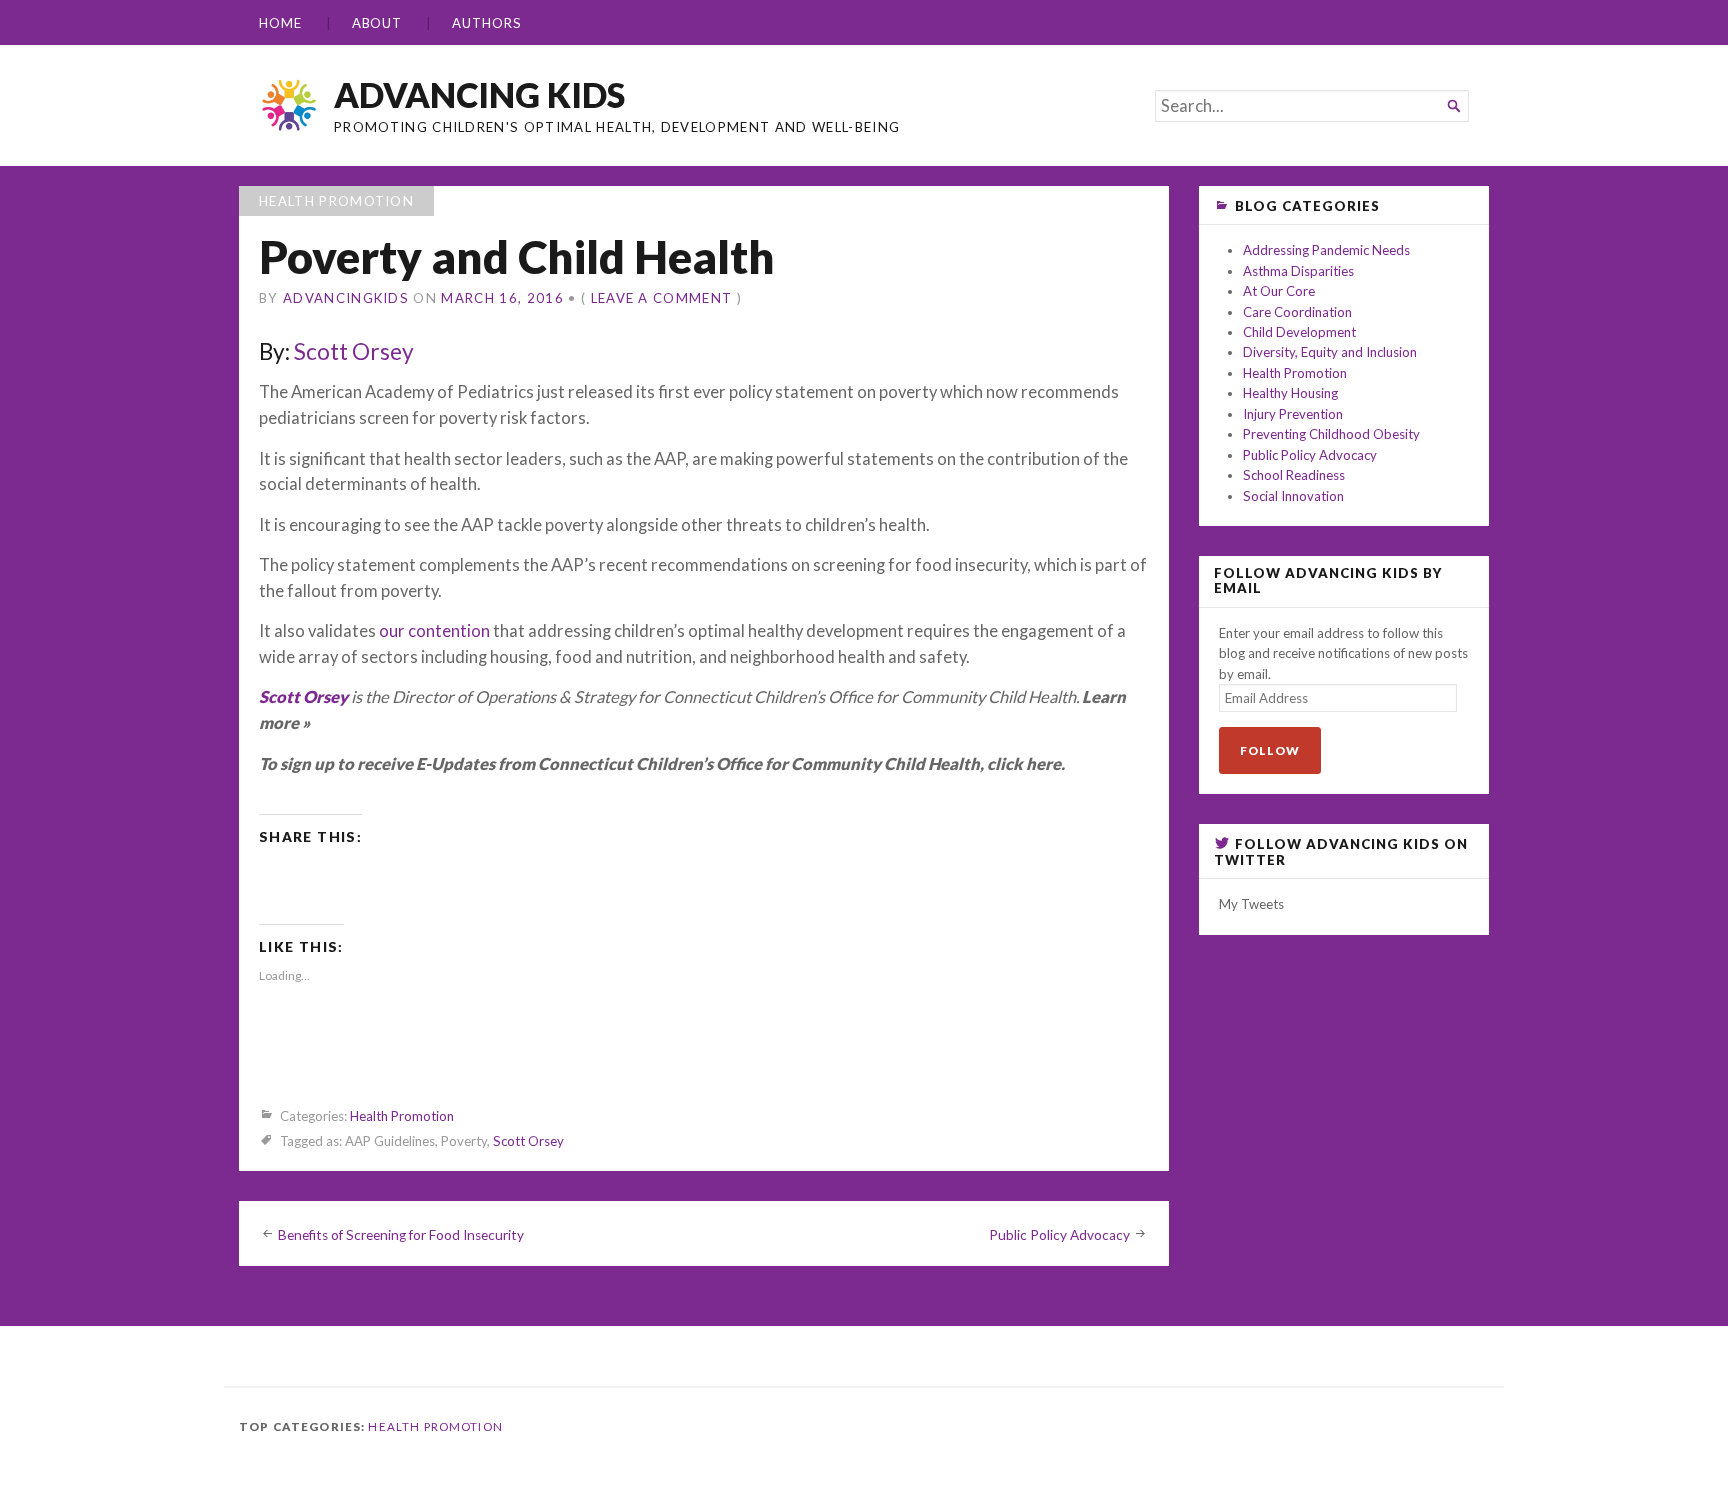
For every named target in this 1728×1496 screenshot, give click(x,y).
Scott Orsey (354, 351)
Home (280, 23)
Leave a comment (662, 298)
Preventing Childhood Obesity (1331, 434)
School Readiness (1294, 475)
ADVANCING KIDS (479, 94)
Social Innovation (1293, 496)
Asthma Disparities (1298, 271)
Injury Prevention (1293, 414)
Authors (486, 23)
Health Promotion (336, 201)
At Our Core (1279, 291)
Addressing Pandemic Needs (1326, 250)
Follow (1270, 750)
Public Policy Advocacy (1059, 1235)
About (377, 23)
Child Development (1299, 332)
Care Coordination (1297, 312)
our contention (434, 631)
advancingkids (346, 298)
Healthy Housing (1290, 393)
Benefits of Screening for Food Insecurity (401, 1235)
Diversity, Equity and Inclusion (1330, 352)
